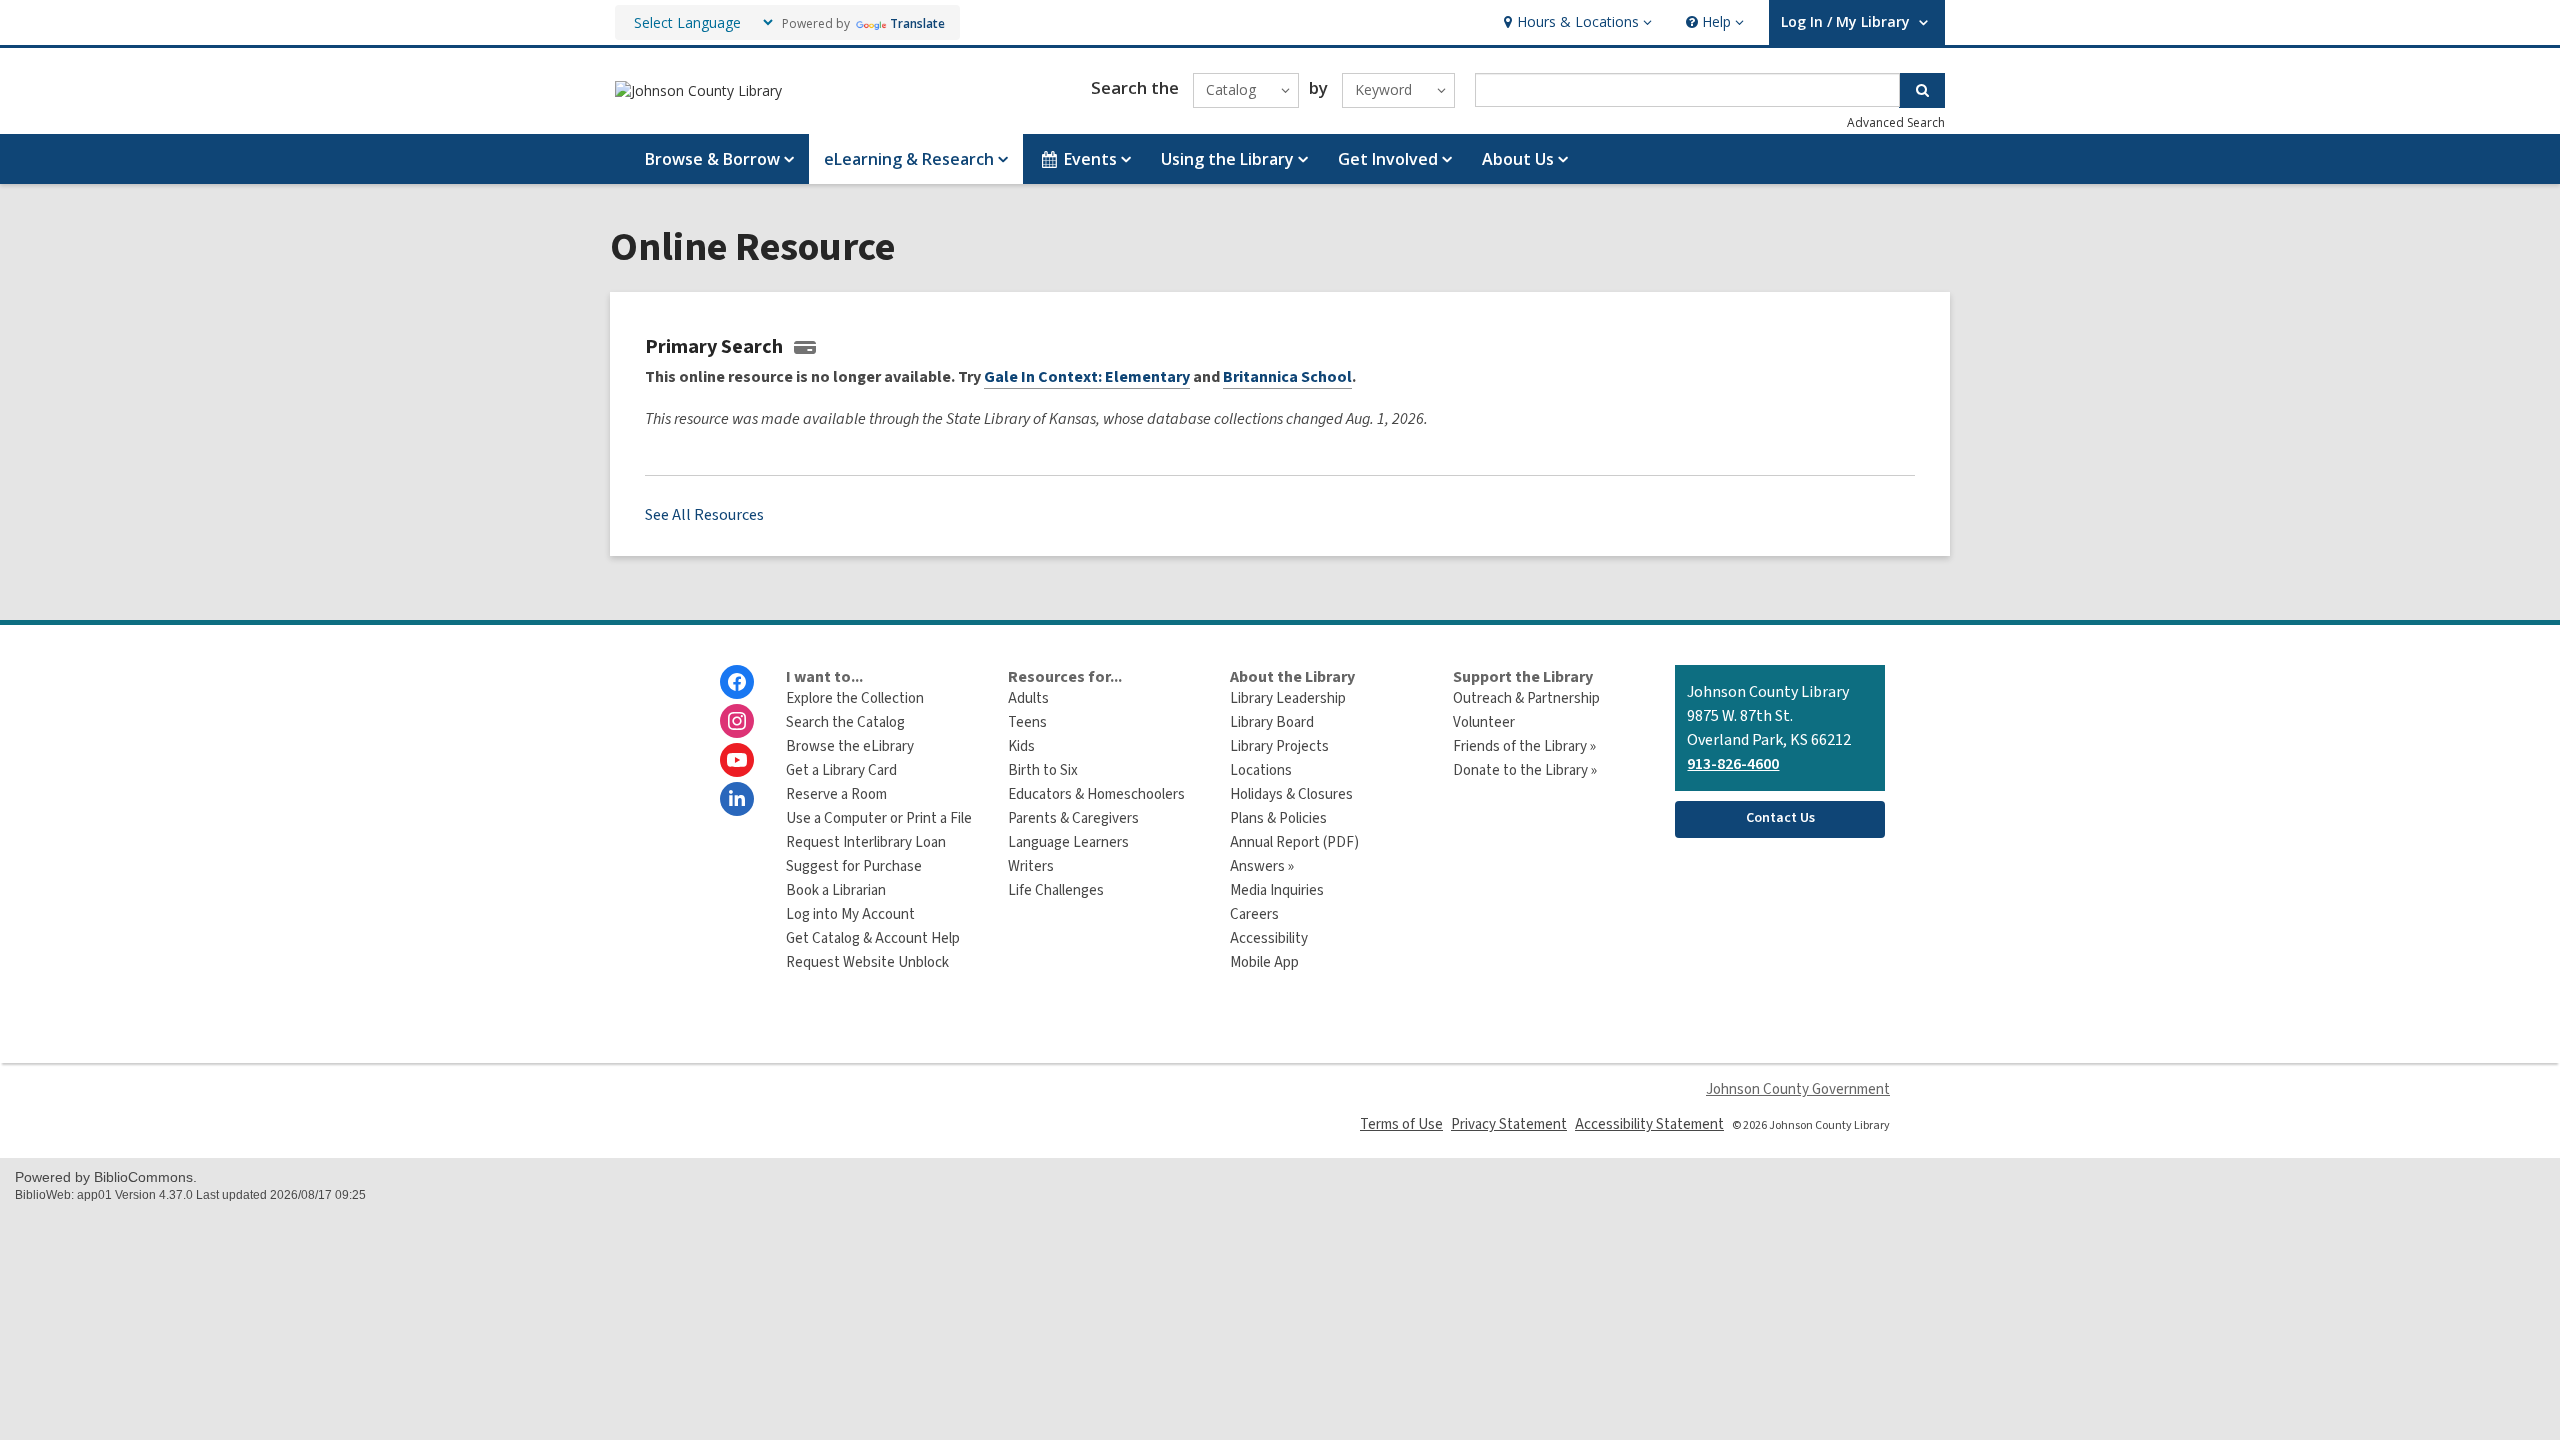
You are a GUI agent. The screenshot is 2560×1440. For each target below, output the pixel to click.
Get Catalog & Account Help (873, 938)
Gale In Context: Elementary (1087, 377)
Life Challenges (1056, 890)
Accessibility (1269, 938)
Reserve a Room (836, 794)
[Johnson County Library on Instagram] (737, 721)
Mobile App (1264, 962)
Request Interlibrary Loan (866, 842)
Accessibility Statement (1649, 1124)
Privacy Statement (1509, 1124)
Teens (1027, 722)
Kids (1021, 746)
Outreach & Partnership (1526, 698)
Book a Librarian (836, 890)
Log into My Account (850, 914)
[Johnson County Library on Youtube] (737, 760)
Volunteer (1484, 722)
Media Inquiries (1277, 890)
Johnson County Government (1798, 1089)
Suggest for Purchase (854, 866)
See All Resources (704, 515)
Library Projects (1279, 746)
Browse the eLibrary (850, 746)
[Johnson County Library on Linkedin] (737, 799)
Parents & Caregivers (1073, 818)
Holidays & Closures (1291, 794)
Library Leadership (1288, 698)
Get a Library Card (841, 770)
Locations (1261, 770)
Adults (1028, 698)
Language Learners (1068, 842)
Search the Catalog (845, 722)
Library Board (1272, 722)
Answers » (1262, 866)
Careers (1254, 914)
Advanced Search (1896, 122)
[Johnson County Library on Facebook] (737, 682)
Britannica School (1287, 377)
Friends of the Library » (1524, 746)
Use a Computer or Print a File (879, 818)
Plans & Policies (1278, 818)
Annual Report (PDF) (1294, 842)
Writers (1031, 866)
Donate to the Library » (1525, 770)
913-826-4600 (1733, 764)
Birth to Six (1043, 770)
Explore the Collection (855, 698)
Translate (917, 23)
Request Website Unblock (867, 962)
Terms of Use (1401, 1124)
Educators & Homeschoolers (1096, 794)
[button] (1575, 22)
